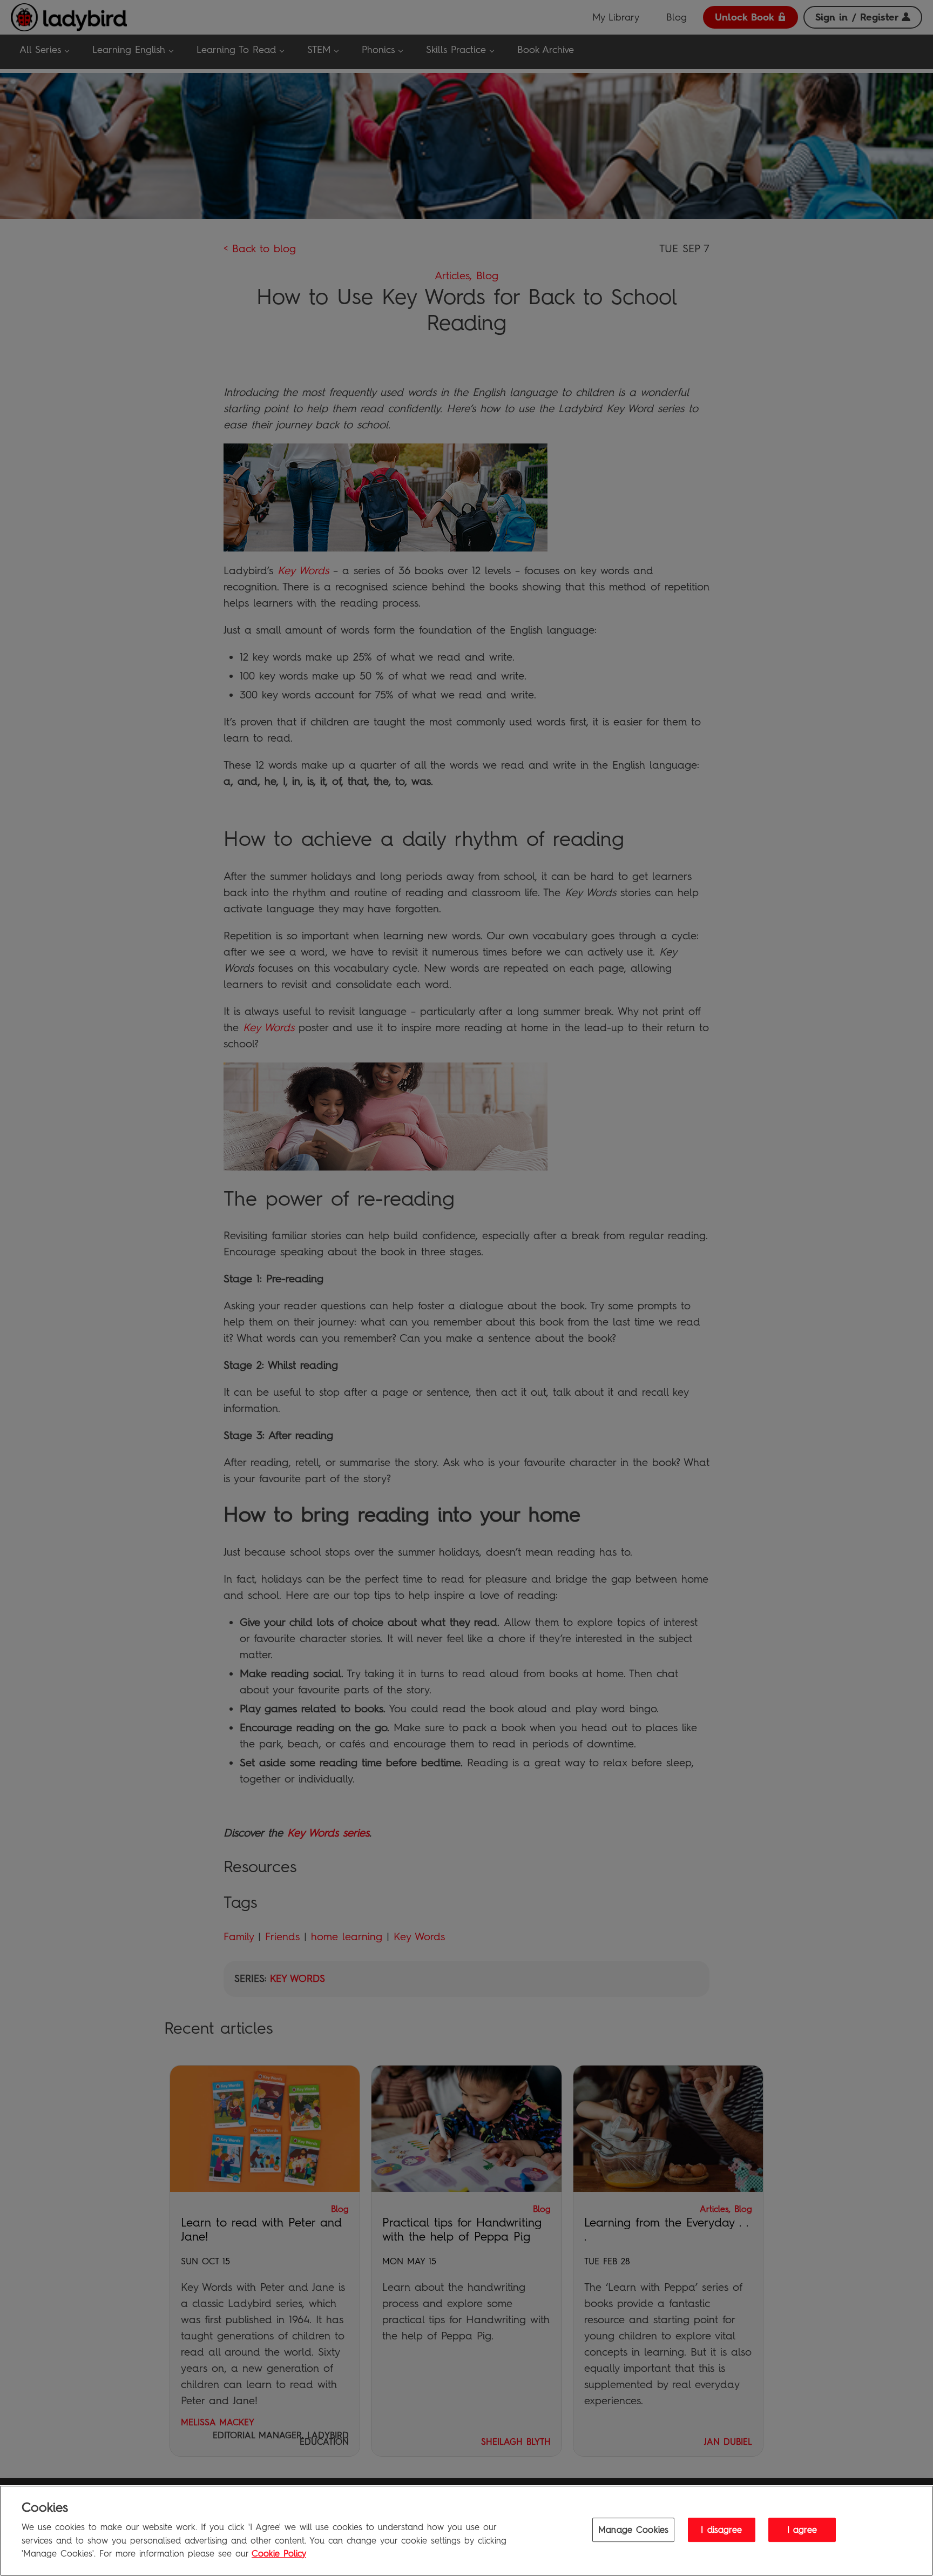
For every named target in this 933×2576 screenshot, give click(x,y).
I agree (802, 2529)
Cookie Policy (279, 2554)
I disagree (721, 2529)
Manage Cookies (633, 2529)
